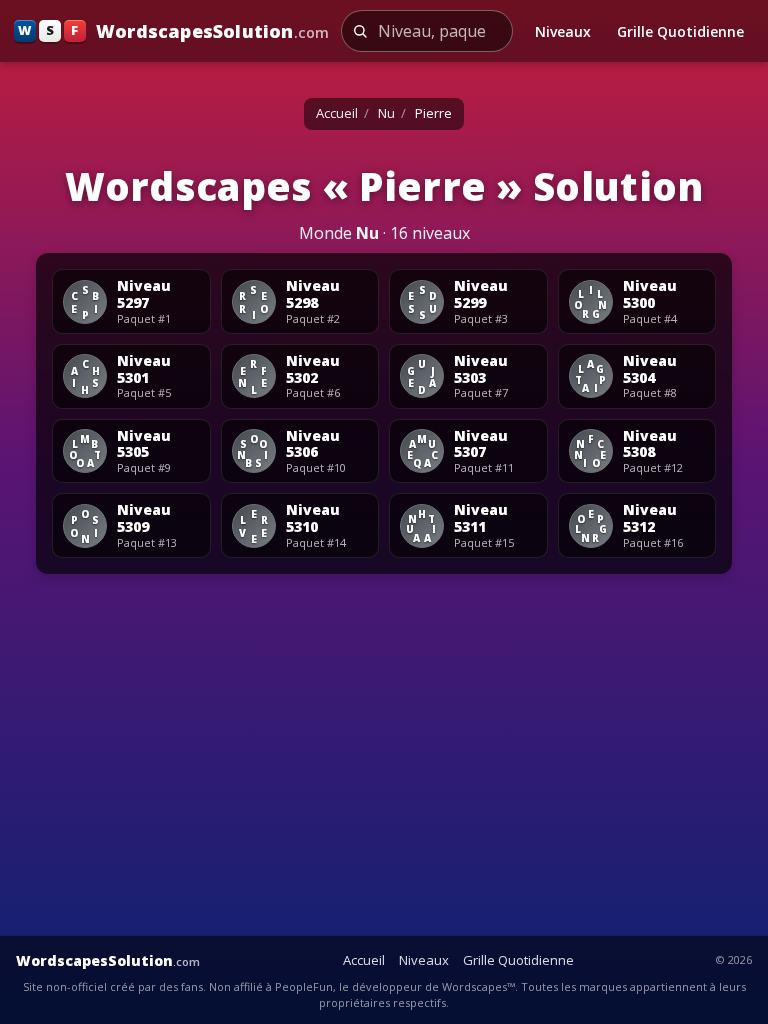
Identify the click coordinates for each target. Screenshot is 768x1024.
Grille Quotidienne (680, 31)
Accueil (337, 113)
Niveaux (563, 31)
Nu (386, 113)
